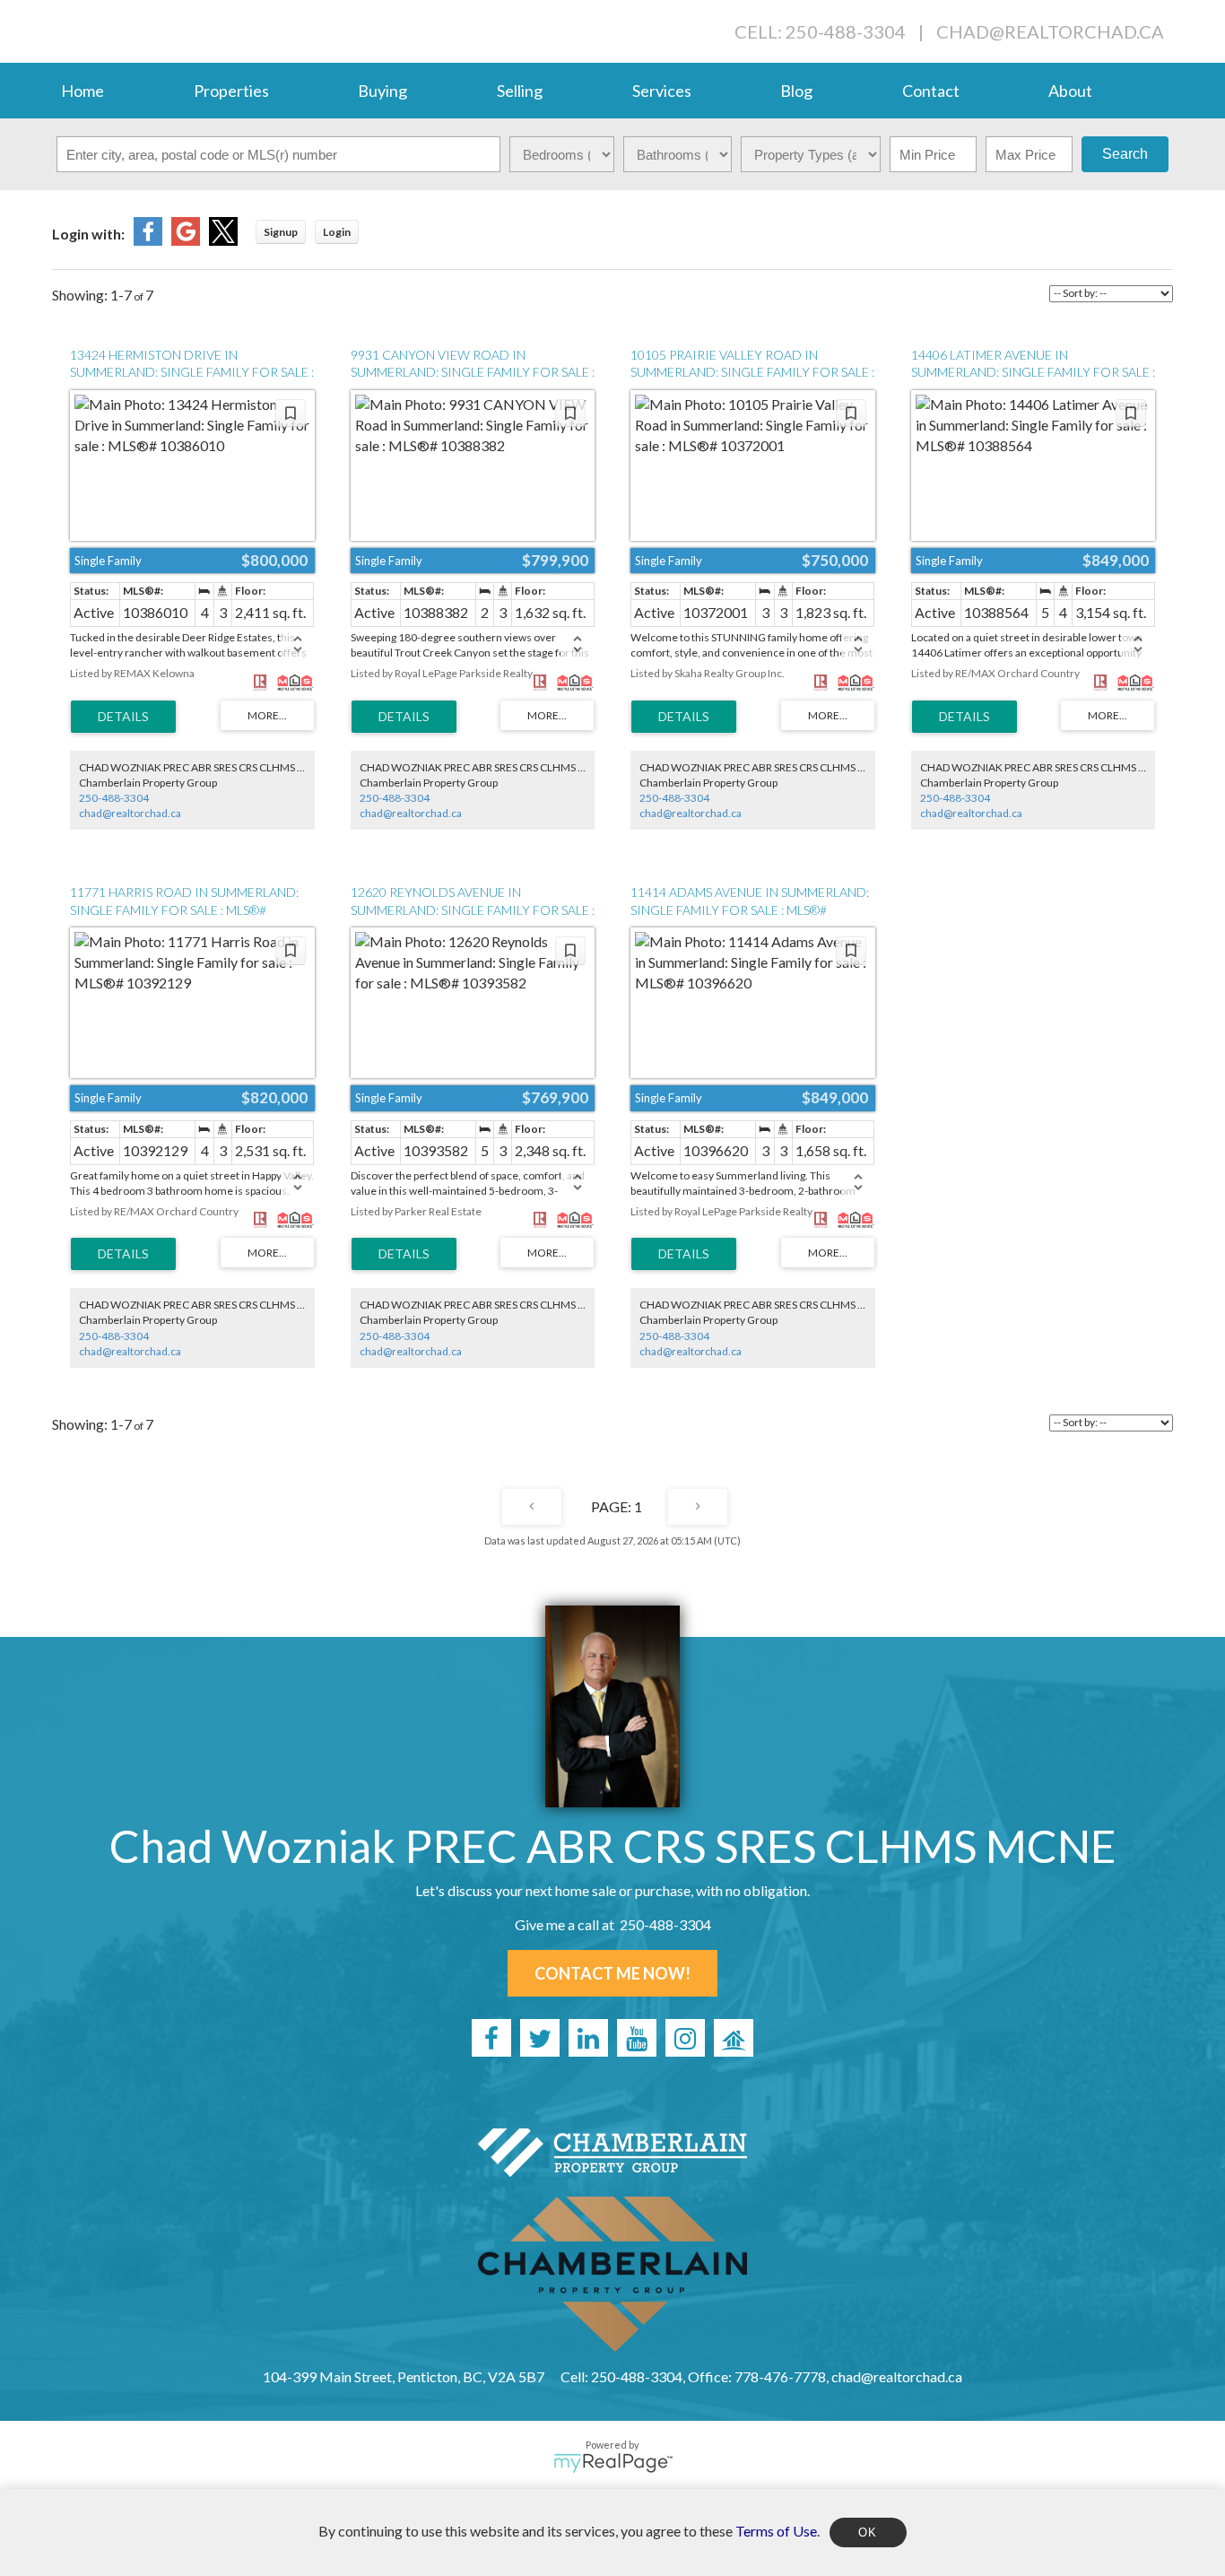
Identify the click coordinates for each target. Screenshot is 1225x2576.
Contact (931, 91)
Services (662, 91)
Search (1125, 154)
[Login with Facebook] (148, 240)
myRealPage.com (613, 2463)
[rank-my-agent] (734, 2038)
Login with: (88, 234)
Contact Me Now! (612, 1973)
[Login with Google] (186, 240)
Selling (520, 91)
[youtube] (637, 2038)
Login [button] (337, 232)
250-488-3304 (114, 798)
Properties (231, 91)
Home (83, 91)
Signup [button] (281, 232)
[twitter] (540, 2038)
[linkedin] (588, 2038)
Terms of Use (776, 2530)
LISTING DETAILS (123, 717)
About (1070, 91)
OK (868, 2532)
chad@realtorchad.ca (1050, 31)
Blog (796, 91)
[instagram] (685, 2038)
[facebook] (491, 2038)
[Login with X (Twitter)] (223, 240)
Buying (382, 91)
